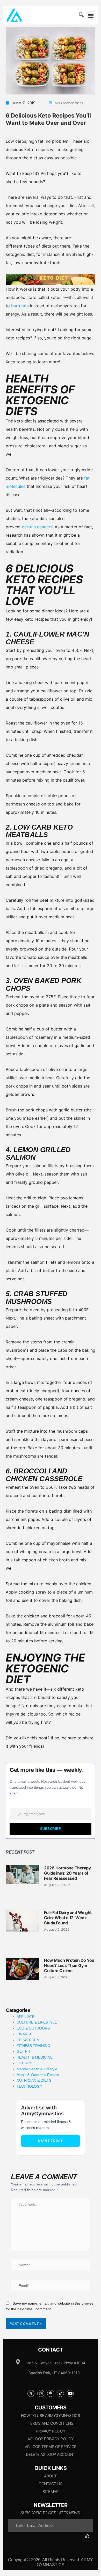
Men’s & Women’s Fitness (38, 2075)
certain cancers (37, 527)
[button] (91, 15)
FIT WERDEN (28, 2040)
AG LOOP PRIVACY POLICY (51, 2439)
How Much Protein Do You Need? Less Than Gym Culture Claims (69, 1965)
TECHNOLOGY (29, 2086)
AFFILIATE (26, 2017)
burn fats (20, 306)
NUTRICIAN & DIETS (34, 2080)
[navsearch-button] (81, 15)
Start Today (50, 2141)
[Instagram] (41, 2393)
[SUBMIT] (89, 2536)
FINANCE (24, 2034)
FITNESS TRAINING (33, 2046)
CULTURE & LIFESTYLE (37, 2022)
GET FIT (24, 2051)
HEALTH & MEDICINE (35, 2057)
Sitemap (51, 2492)
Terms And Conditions (51, 2423)
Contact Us (51, 2484)
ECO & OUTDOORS (33, 2028)
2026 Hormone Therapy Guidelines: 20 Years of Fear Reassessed (67, 1873)
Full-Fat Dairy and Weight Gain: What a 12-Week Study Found (68, 1918)
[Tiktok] (60, 2393)
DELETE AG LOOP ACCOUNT (51, 2454)
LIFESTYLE (26, 2063)
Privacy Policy (51, 2431)
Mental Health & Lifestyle (37, 2069)
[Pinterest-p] (51, 2393)
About (51, 2476)
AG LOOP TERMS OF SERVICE (51, 2447)
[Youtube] (70, 2393)
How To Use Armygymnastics (51, 2416)
